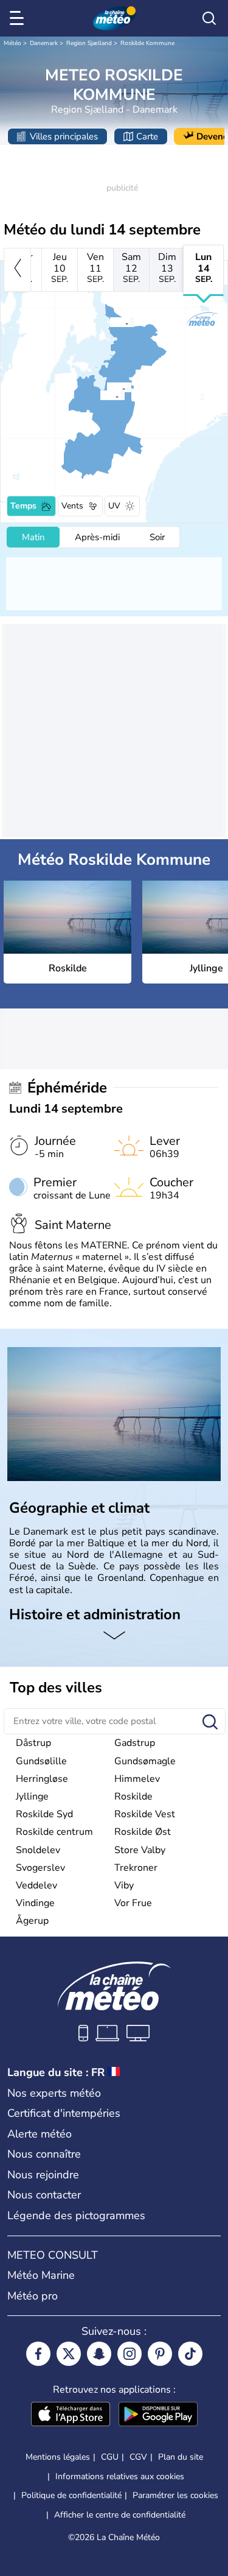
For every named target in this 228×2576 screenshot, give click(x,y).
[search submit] (210, 1723)
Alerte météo (40, 2134)
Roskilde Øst (143, 1832)
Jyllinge (32, 1797)
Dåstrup (33, 1743)
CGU (110, 2457)
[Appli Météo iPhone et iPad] (71, 2415)
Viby (124, 1885)
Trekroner (136, 1868)
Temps (23, 506)
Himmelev (137, 1779)
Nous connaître (44, 2154)
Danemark (44, 43)
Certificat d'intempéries (64, 2113)
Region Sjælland (89, 43)
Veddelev (36, 1885)
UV (114, 506)
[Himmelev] (106, 387)
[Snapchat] (99, 2354)
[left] (17, 270)
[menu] (19, 18)
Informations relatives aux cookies (120, 2476)
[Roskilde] (100, 395)
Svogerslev (40, 1868)
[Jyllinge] (109, 322)
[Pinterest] (160, 2354)
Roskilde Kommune (147, 43)
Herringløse (42, 1779)
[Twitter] (69, 2354)
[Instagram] (130, 2354)
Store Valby (140, 1850)
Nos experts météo (54, 2093)
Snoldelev (38, 1850)
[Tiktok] (190, 2354)
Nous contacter (44, 2195)
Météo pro (33, 2296)
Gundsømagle (145, 1761)
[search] (209, 18)
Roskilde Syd (44, 1814)
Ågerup (32, 1921)
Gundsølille (41, 1761)
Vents (72, 506)
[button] (103, 395)
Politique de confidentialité (71, 2495)
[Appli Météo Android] (158, 2415)
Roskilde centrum (54, 1832)
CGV (138, 2457)
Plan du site (181, 2457)
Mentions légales (58, 2457)
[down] (114, 1636)
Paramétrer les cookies (175, 2496)
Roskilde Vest (145, 1814)
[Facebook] (38, 2354)
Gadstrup (135, 1743)
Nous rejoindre (43, 2175)
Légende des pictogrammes (76, 2215)
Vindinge (35, 1903)
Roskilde (133, 1797)
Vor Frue (133, 1903)
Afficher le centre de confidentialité (120, 2515)
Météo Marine (41, 2275)
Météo (12, 43)
